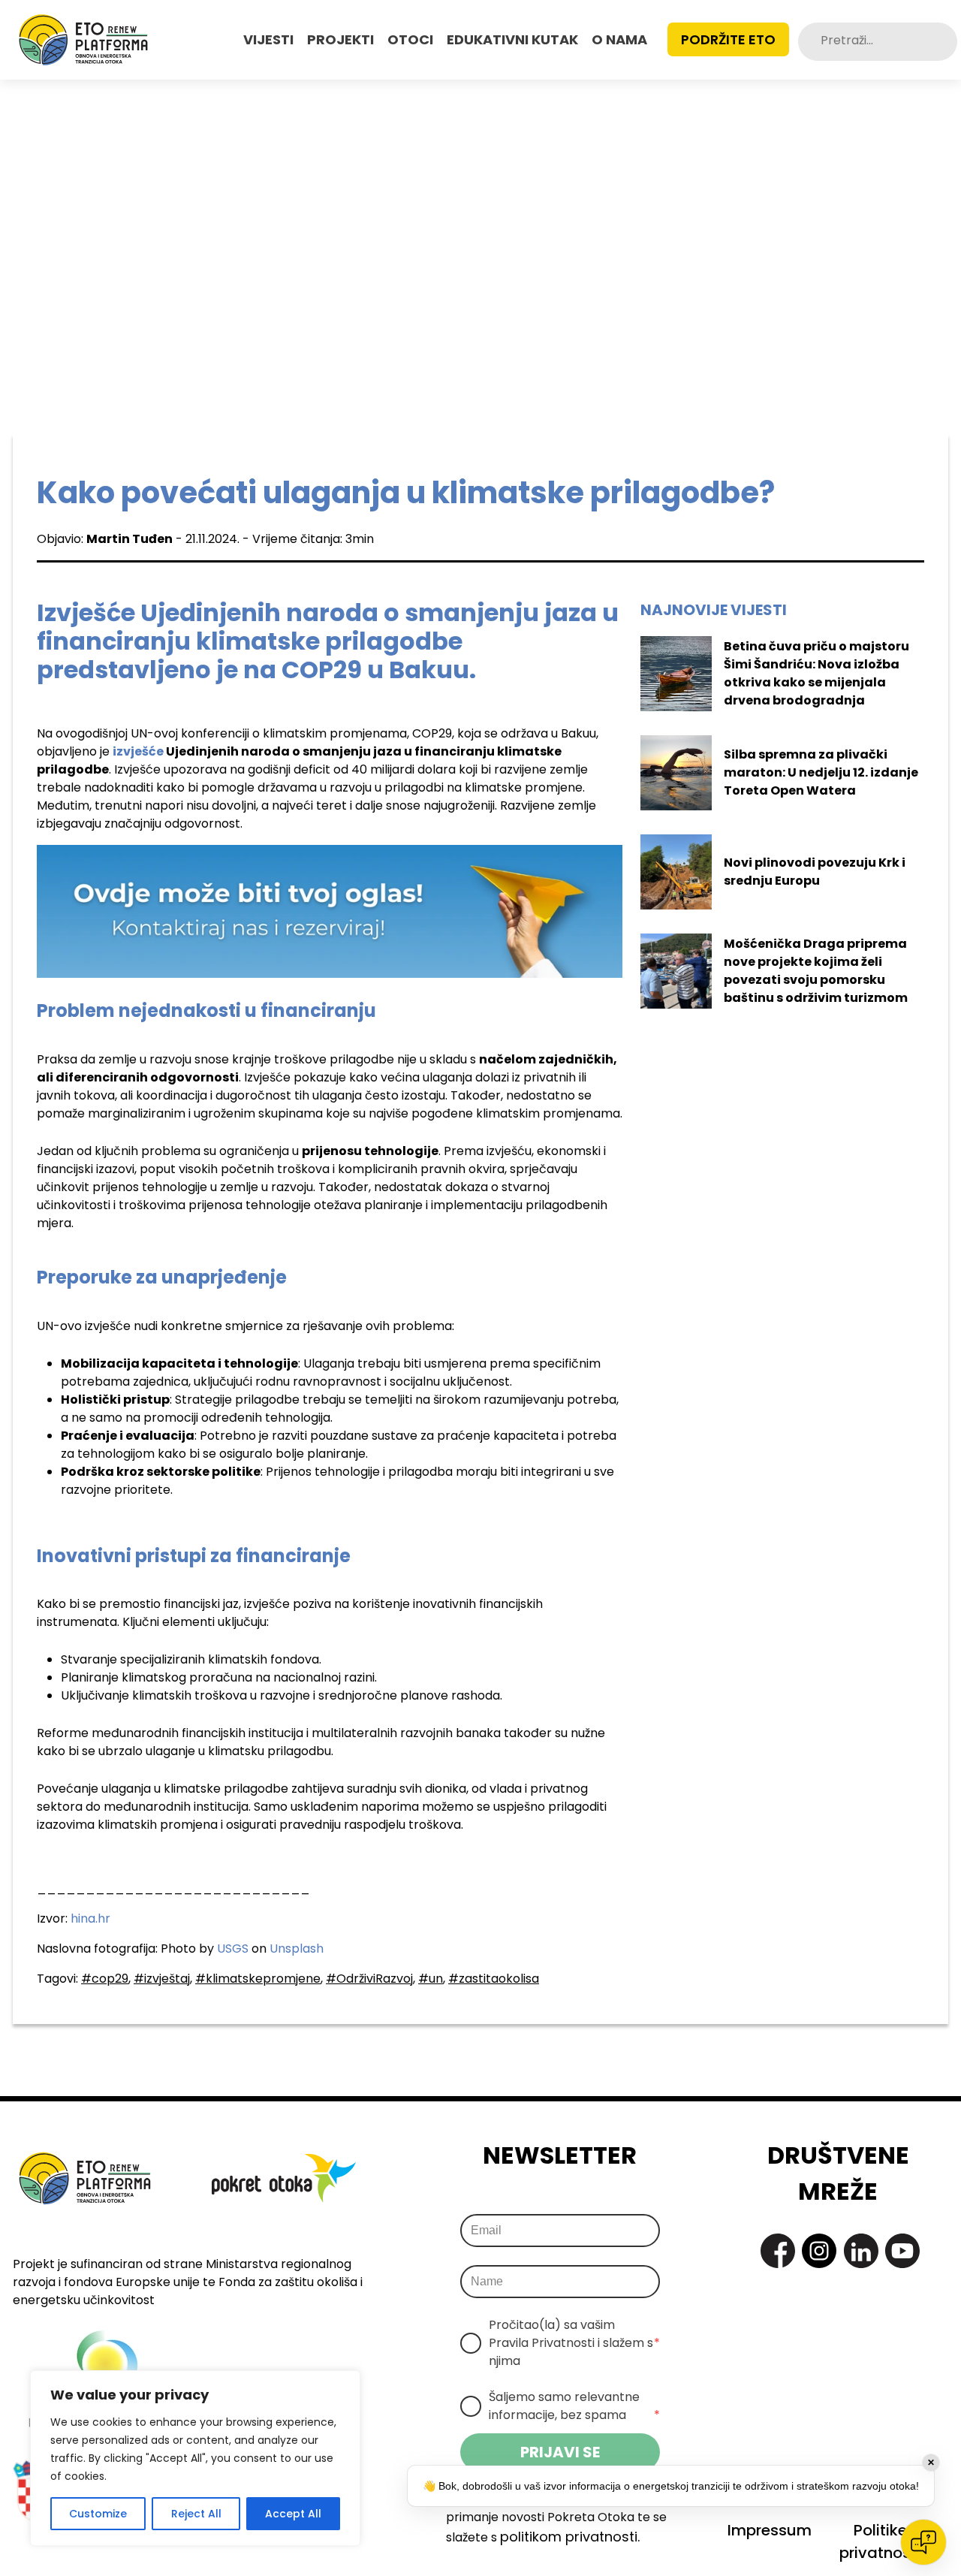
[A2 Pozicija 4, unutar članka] (330, 911)
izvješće (138, 751)
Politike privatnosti (880, 2541)
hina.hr (90, 1918)
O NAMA (619, 39)
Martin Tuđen (130, 539)
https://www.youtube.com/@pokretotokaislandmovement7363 (902, 2251)
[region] (195, 2458)
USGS (233, 1949)
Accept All (293, 2514)
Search (945, 42)
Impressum (770, 2530)
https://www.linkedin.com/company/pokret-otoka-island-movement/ (861, 2251)
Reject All (196, 2514)
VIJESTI (268, 39)
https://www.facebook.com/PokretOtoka (778, 2251)
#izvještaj (162, 1979)
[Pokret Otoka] (83, 40)
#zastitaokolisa (494, 1979)
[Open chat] (923, 2542)
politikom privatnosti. (570, 2537)
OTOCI (410, 39)
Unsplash (297, 1949)
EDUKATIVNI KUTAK (512, 39)
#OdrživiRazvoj (369, 1979)
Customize (98, 2514)
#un (431, 1979)
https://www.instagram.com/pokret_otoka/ (819, 2251)
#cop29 (105, 1979)
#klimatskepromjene (258, 1979)
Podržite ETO (728, 39)
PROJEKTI (340, 39)
